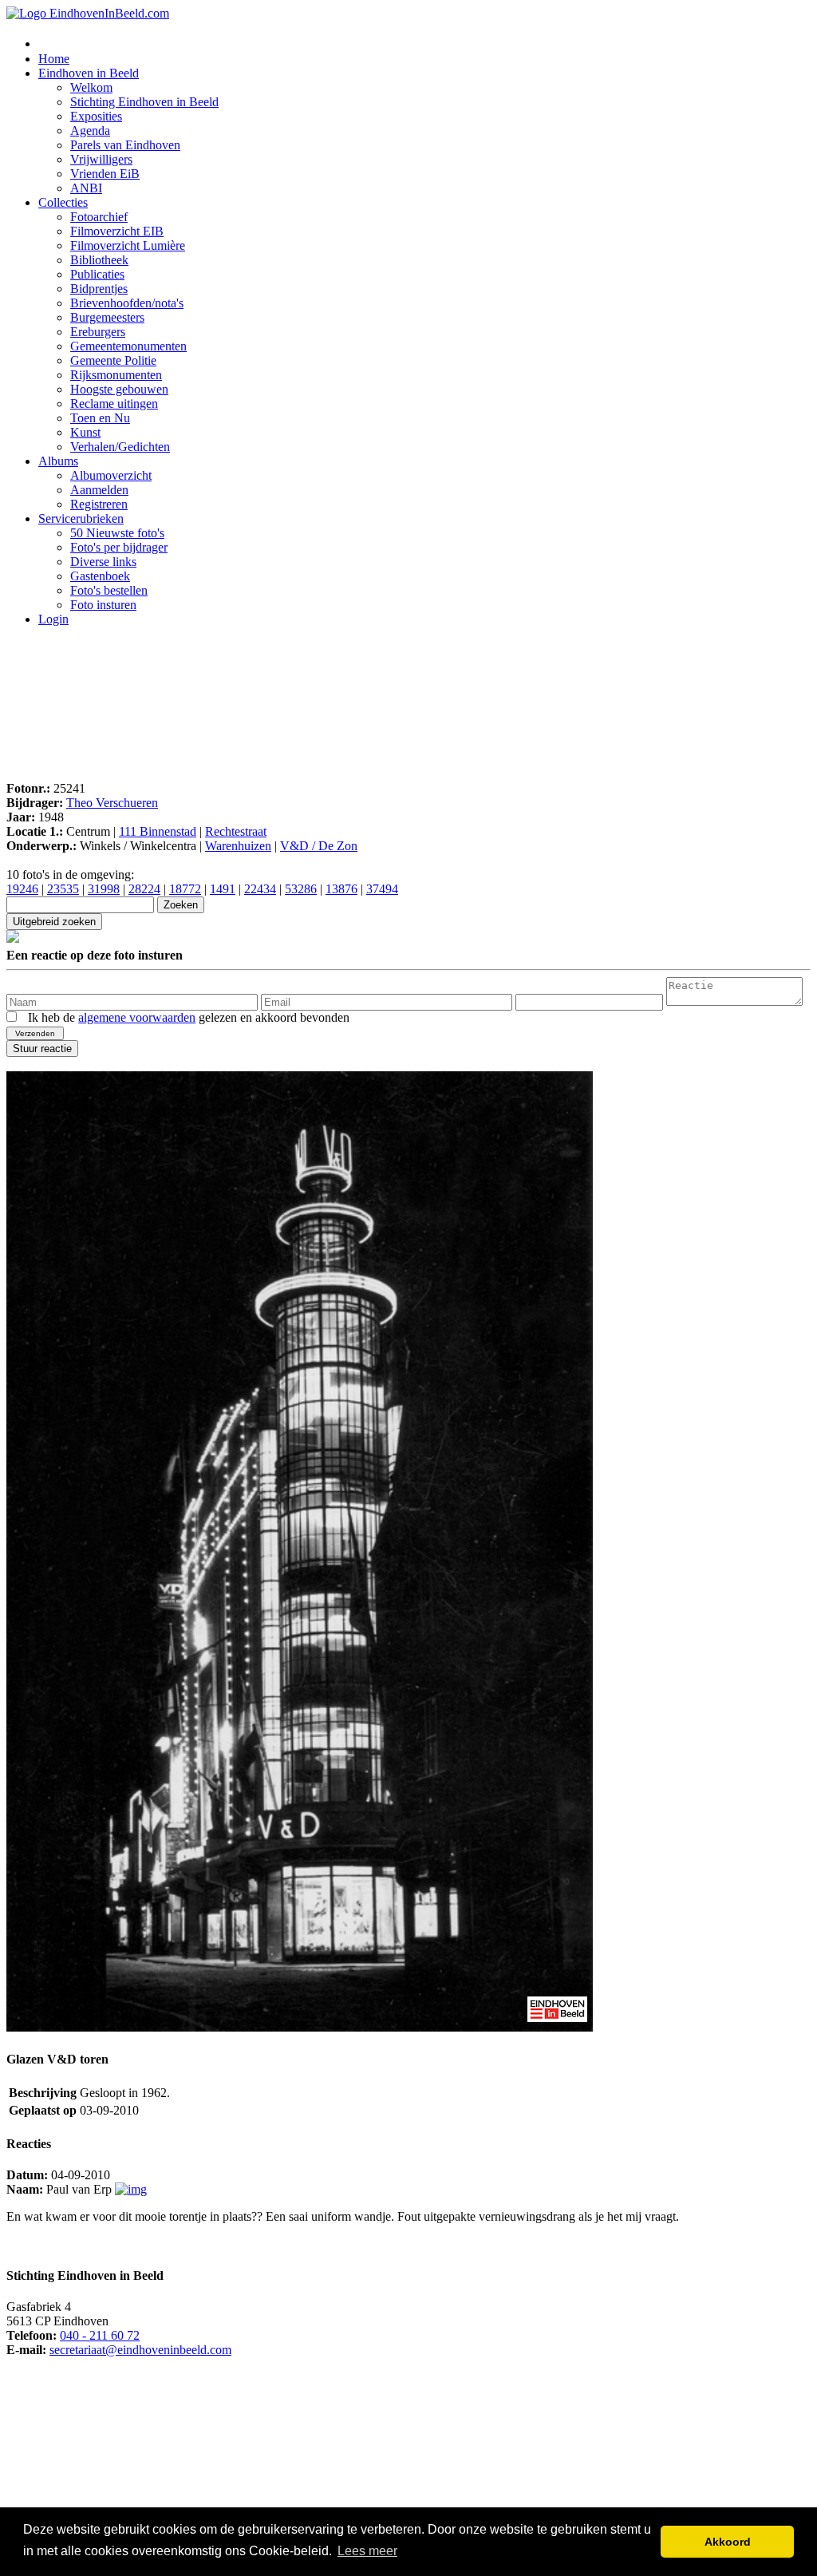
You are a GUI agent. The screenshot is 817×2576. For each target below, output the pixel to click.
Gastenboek (100, 576)
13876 (341, 889)
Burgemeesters (107, 317)
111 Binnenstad (158, 831)
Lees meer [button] (367, 2551)
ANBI (86, 188)
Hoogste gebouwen (119, 389)
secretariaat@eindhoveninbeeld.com (140, 2350)
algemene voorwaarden (137, 1017)
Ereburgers (98, 332)
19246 (22, 889)
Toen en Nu (100, 418)
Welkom (91, 87)
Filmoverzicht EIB (117, 231)
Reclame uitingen (114, 404)
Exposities (96, 116)
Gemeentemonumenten (128, 346)
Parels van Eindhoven (125, 145)
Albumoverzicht (111, 475)
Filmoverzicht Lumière (128, 245)
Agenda (90, 131)
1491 (223, 889)
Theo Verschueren (112, 803)
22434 (260, 889)
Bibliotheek (99, 260)
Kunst (85, 432)
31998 (104, 889)
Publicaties (97, 274)
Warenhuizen (238, 846)
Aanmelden (99, 490)
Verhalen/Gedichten (120, 447)
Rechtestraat (236, 831)
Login (53, 619)
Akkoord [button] (728, 2542)
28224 (144, 889)
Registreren (99, 504)
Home (54, 59)
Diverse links (103, 562)
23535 (63, 889)
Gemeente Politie (113, 360)
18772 (185, 889)
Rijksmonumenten (116, 375)
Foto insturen (103, 605)
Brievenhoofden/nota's (127, 303)
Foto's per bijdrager (119, 547)
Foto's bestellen (109, 590)
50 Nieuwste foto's (117, 533)
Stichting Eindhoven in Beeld (144, 102)
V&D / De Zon (319, 846)
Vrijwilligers (101, 159)
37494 (382, 889)
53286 (301, 889)
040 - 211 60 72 (100, 2335)
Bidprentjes (99, 289)
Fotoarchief (99, 217)
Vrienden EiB (105, 174)
